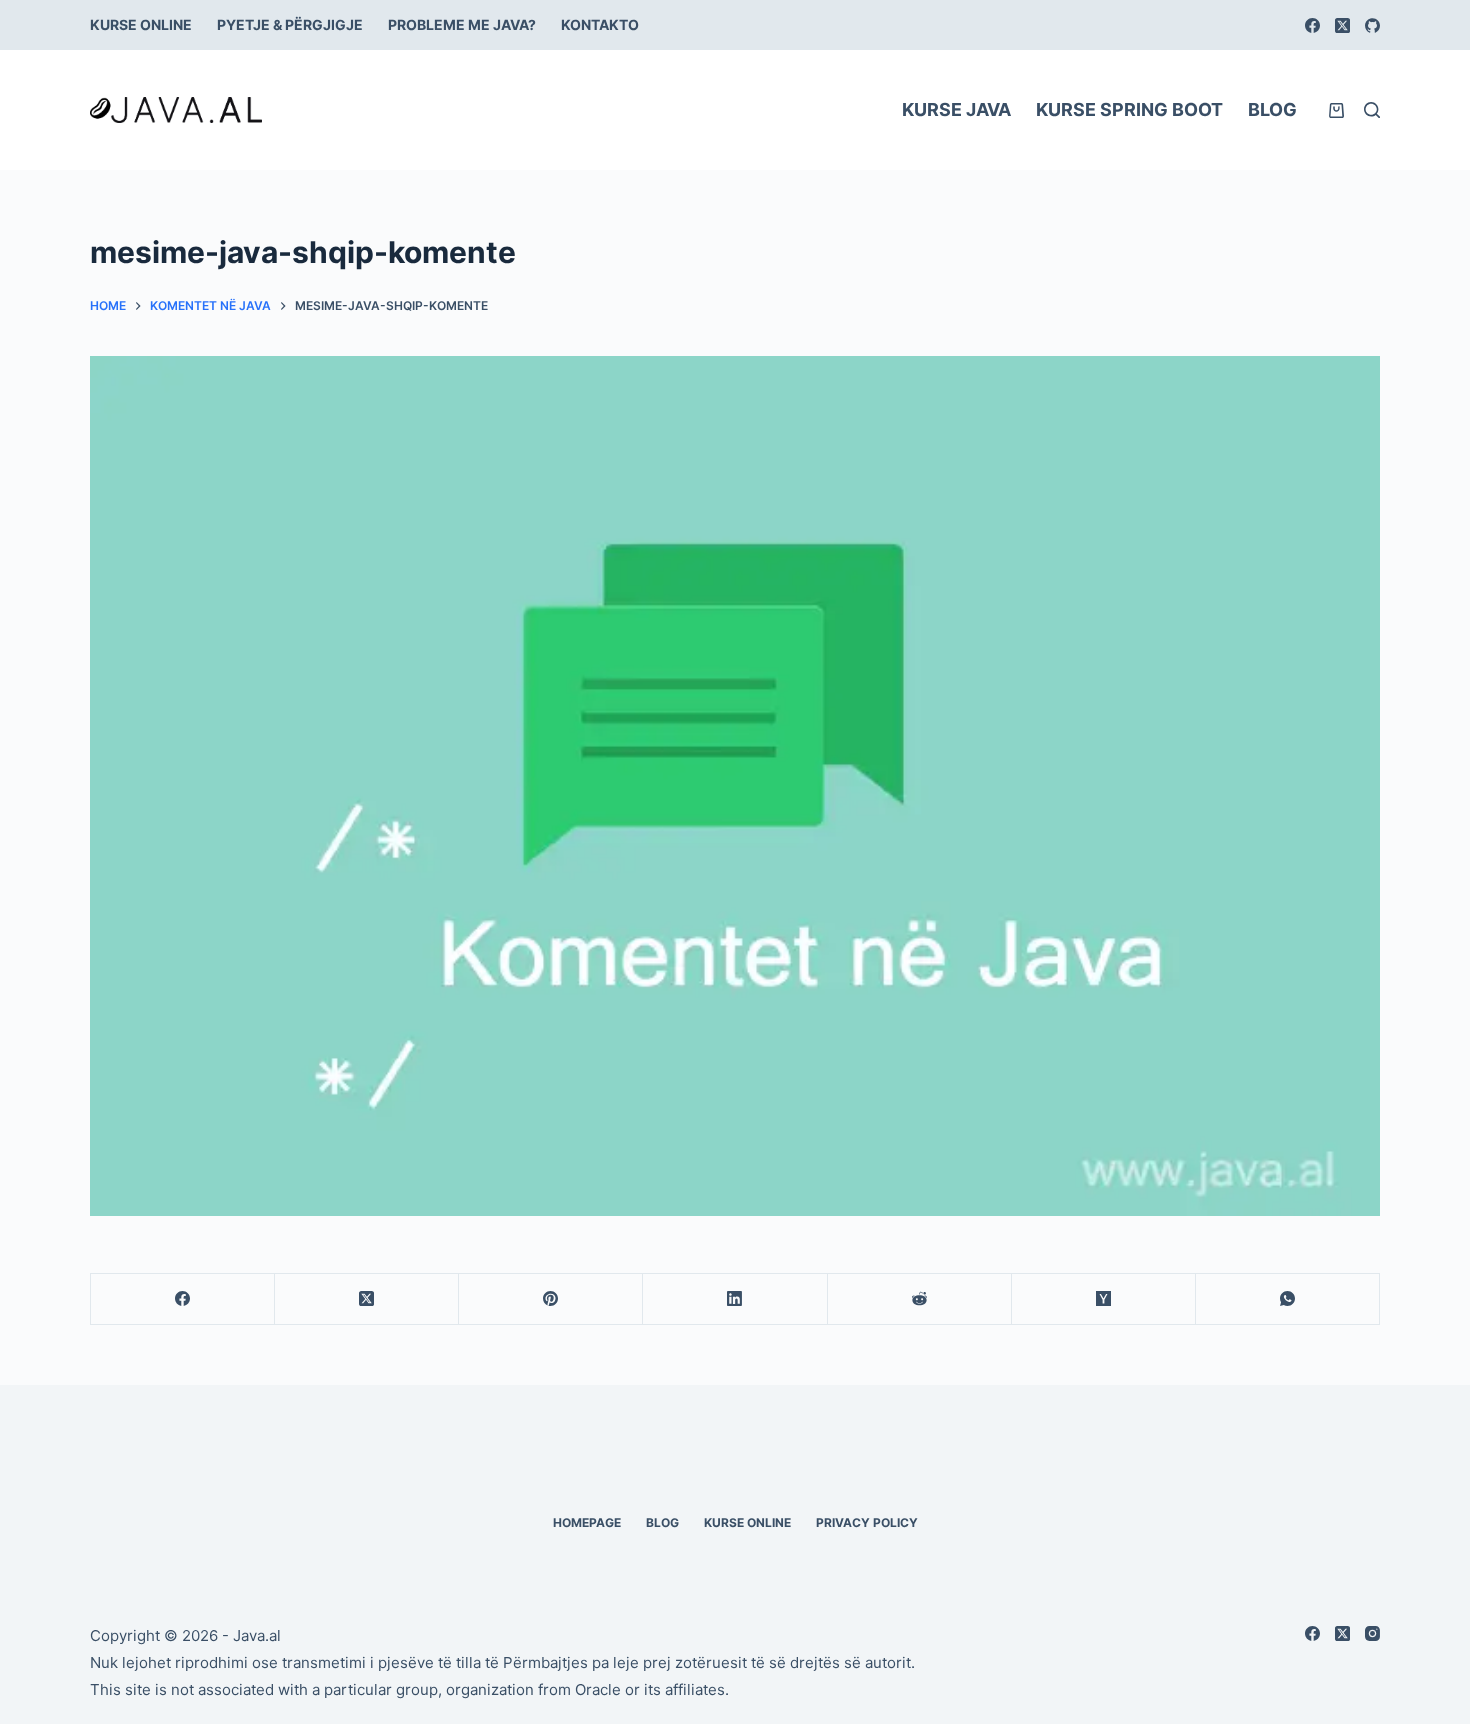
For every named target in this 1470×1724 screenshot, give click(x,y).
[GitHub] (1372, 25)
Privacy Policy (867, 1522)
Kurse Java (956, 109)
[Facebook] (1312, 25)
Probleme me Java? (462, 24)
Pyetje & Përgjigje (290, 24)
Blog (1272, 109)
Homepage (587, 1522)
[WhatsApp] (1288, 1299)
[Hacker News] (1104, 1299)
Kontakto (600, 24)
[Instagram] (1372, 1633)
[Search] (1372, 110)
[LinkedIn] (735, 1299)
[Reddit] (920, 1299)
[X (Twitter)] (1342, 25)
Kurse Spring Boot (1129, 109)
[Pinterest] (551, 1299)
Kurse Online (141, 24)
